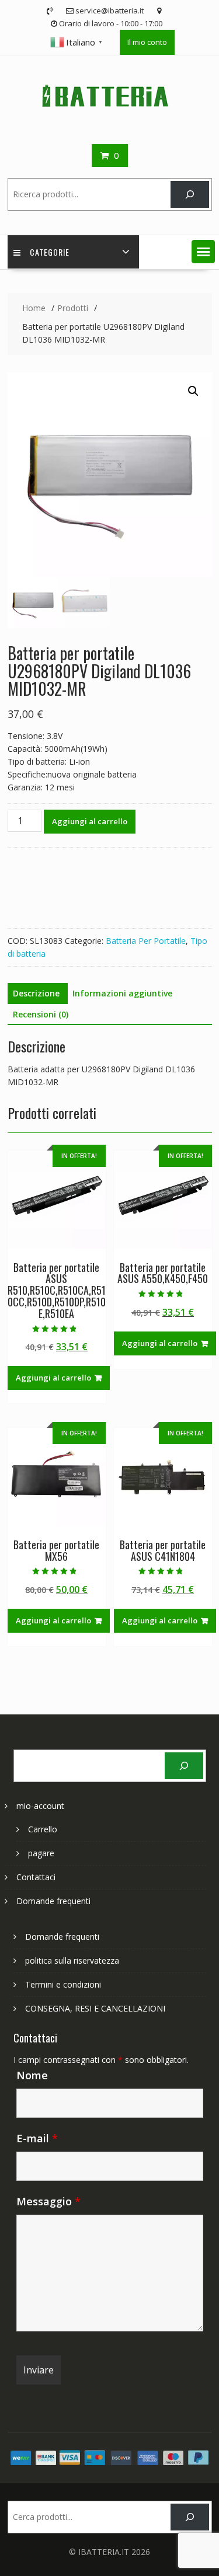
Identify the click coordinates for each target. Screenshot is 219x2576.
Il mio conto (147, 42)
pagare (41, 1853)
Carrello (43, 1829)
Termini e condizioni (63, 1984)
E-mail (37, 2138)
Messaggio (48, 2201)
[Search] (190, 195)
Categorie (50, 252)
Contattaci (36, 1877)
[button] (203, 252)
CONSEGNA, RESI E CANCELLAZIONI (95, 2008)
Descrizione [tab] (36, 993)
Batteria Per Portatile (146, 941)
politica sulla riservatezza (72, 1960)
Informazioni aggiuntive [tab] (122, 993)
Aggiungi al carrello (90, 821)
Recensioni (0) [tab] (41, 1014)
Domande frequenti (53, 1901)
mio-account (40, 1806)
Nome (32, 2075)
